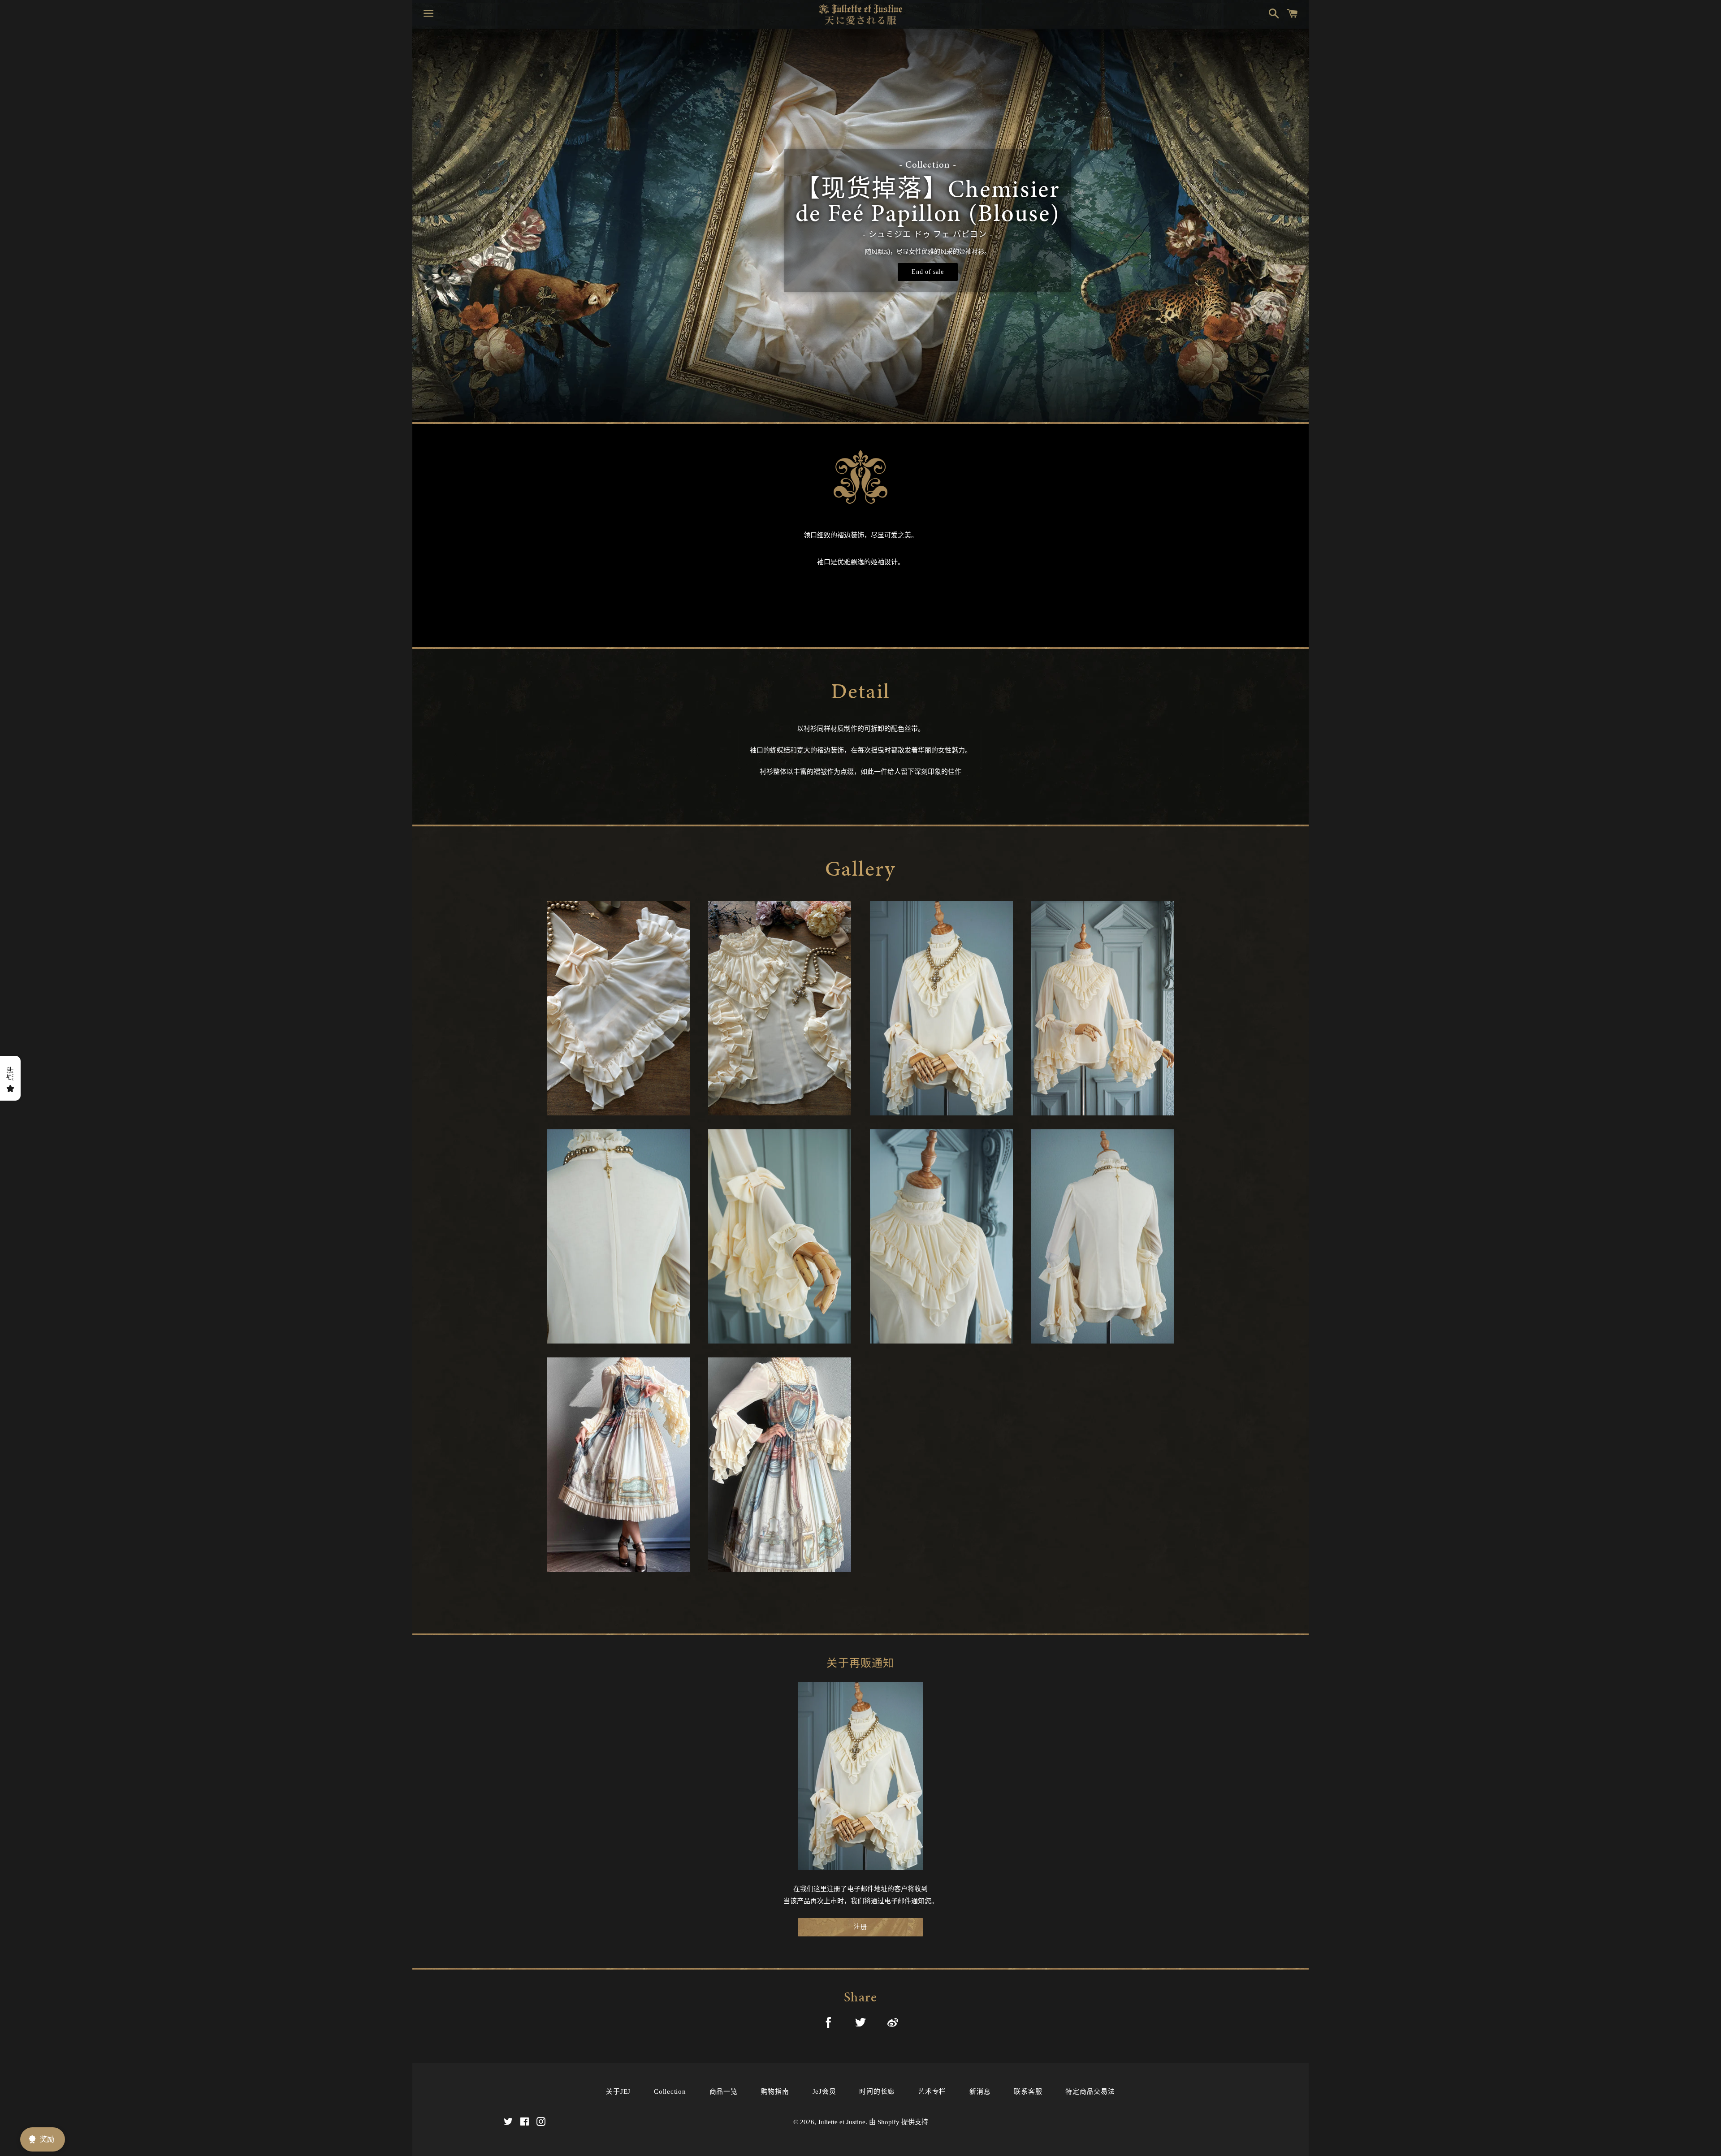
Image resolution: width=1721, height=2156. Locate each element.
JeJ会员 (824, 2091)
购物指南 (775, 2091)
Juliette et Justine (842, 2122)
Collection (670, 2091)
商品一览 (724, 2091)
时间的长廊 (877, 2091)
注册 (860, 1927)
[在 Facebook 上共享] (828, 2024)
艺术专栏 (932, 2091)
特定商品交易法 (1090, 2091)
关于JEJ (618, 2091)
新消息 (980, 2091)
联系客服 (1028, 2091)
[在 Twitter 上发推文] (860, 2024)
